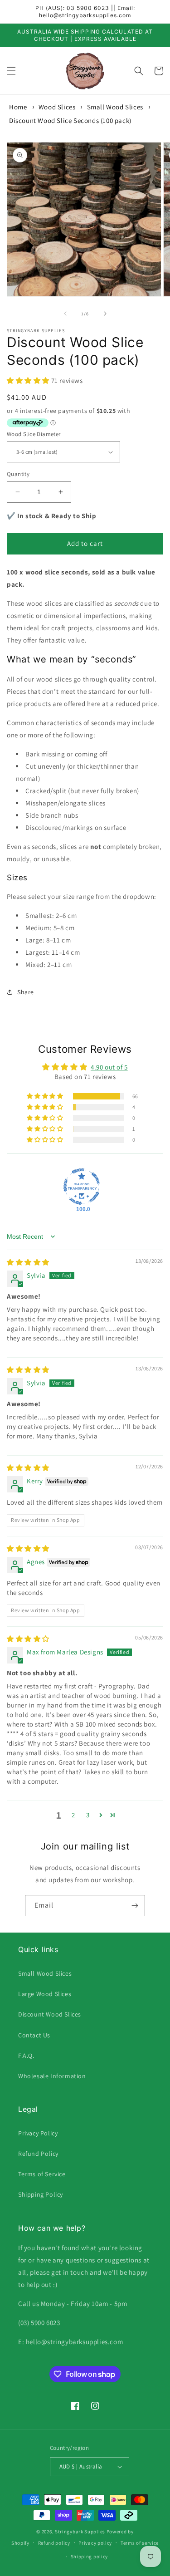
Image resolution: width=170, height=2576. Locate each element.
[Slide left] (65, 314)
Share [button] (26, 992)
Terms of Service (42, 2174)
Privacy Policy (38, 2133)
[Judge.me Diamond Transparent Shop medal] (82, 1187)
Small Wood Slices (115, 107)
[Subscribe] (135, 1906)
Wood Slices (57, 107)
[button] (11, 71)
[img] (28, 1262)
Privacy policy (95, 2543)
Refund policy (54, 2543)
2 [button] (73, 1815)
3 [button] (88, 1815)
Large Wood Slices (45, 1994)
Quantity (18, 474)
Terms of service (140, 2543)
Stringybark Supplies (80, 2532)
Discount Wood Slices (50, 2014)
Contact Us (34, 2035)
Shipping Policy (41, 2194)
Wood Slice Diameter (34, 434)
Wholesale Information (52, 2076)
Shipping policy (90, 2556)
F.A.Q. (26, 2056)
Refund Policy (38, 2154)
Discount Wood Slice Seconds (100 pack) (70, 120)
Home (18, 107)
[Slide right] (105, 314)
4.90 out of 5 (109, 1067)
